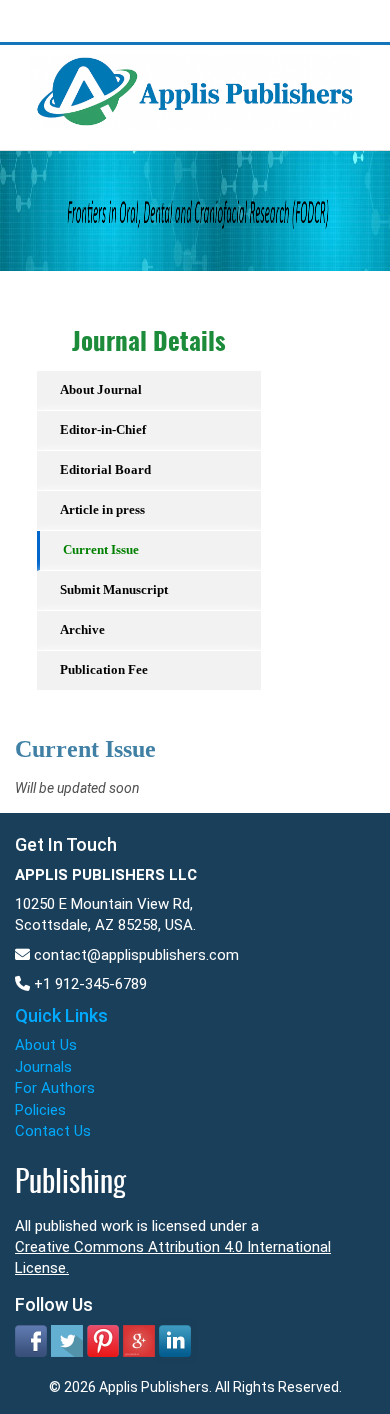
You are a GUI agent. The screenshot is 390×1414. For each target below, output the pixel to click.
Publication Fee (104, 669)
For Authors (55, 1088)
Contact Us (53, 1131)
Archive (82, 629)
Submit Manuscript (114, 589)
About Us (46, 1045)
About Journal (101, 389)
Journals (43, 1067)
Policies (40, 1110)
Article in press (102, 509)
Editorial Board (105, 469)
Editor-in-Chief (103, 429)
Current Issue (101, 549)
